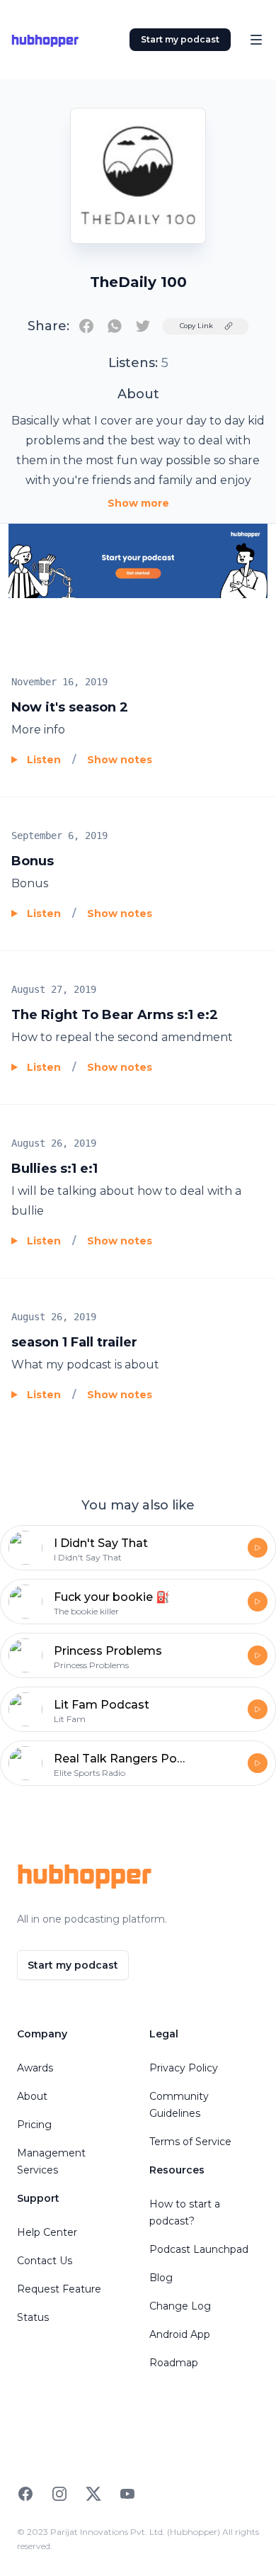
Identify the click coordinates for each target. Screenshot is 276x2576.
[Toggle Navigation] (256, 40)
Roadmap (174, 2363)
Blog (161, 2278)
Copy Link (196, 326)
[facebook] (86, 326)
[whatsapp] (115, 326)
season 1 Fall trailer (74, 1342)
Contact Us (45, 2261)
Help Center (47, 2232)
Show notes (120, 760)
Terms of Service (190, 2142)
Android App (180, 2334)
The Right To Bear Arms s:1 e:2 (115, 1015)
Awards (35, 2068)
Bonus (33, 861)
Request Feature (59, 2289)
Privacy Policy (184, 2068)
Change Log (180, 2306)
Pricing (34, 2125)
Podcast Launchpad (199, 2249)
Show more (138, 503)
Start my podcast (180, 39)
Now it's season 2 (70, 707)
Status (33, 2317)
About (32, 2096)
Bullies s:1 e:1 (54, 1169)
